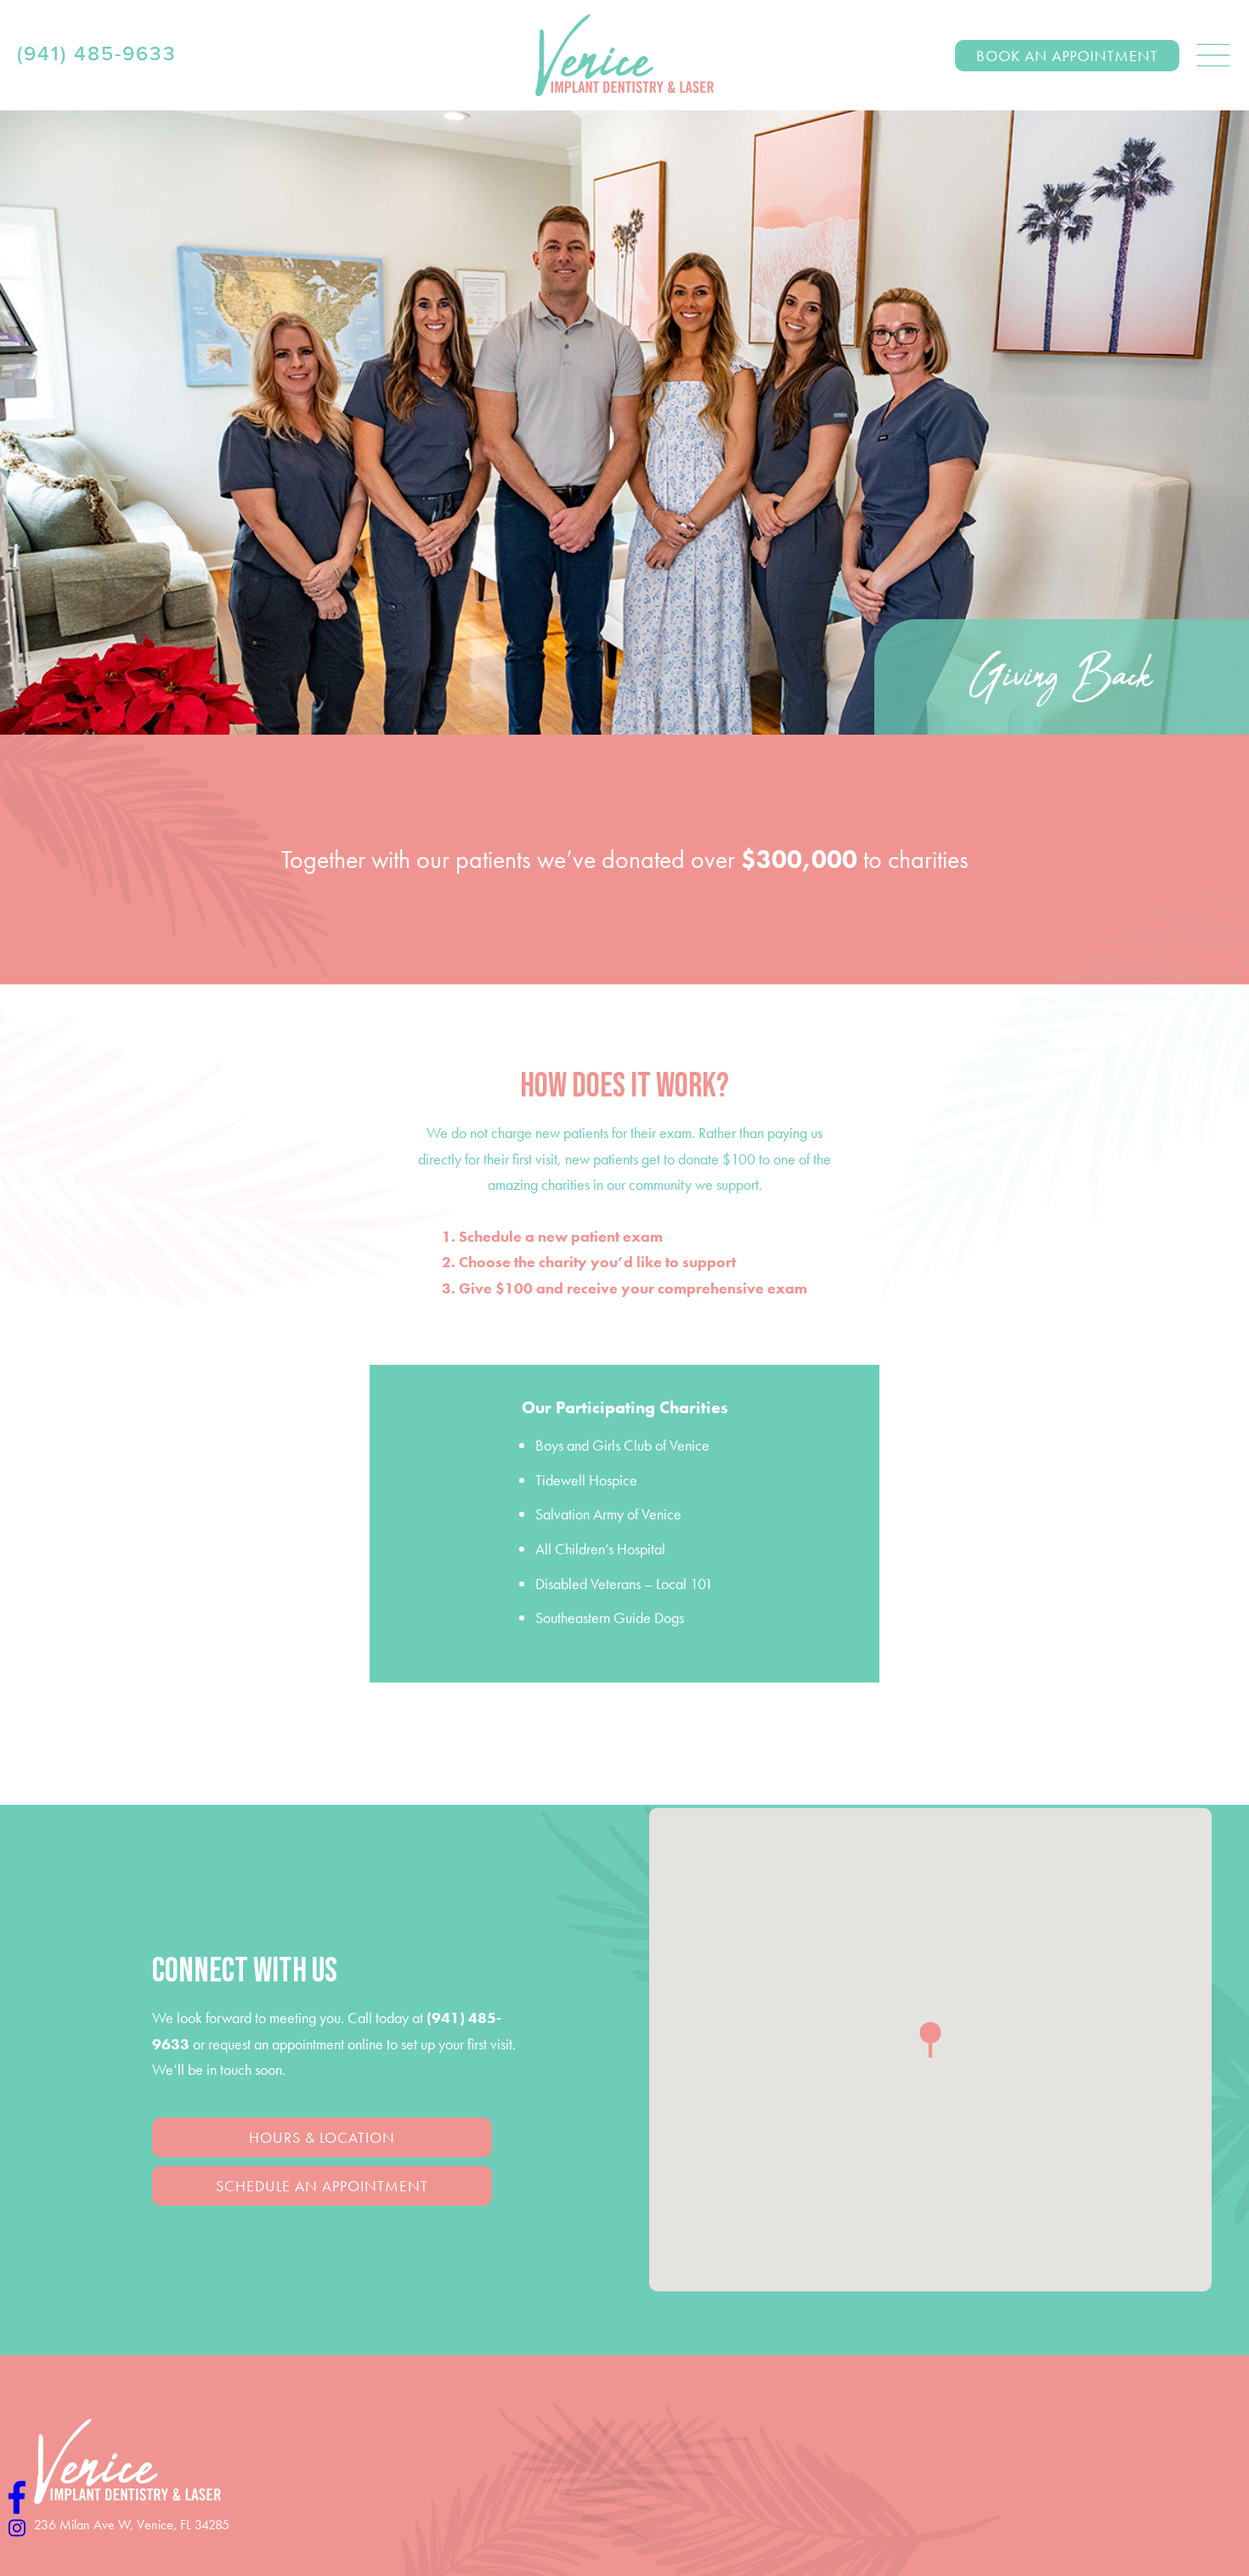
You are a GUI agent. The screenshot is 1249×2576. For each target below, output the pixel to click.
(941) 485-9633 (97, 54)
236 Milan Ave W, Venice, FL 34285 (132, 2525)
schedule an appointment (322, 2186)
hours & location (322, 2137)
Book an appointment (1067, 56)
